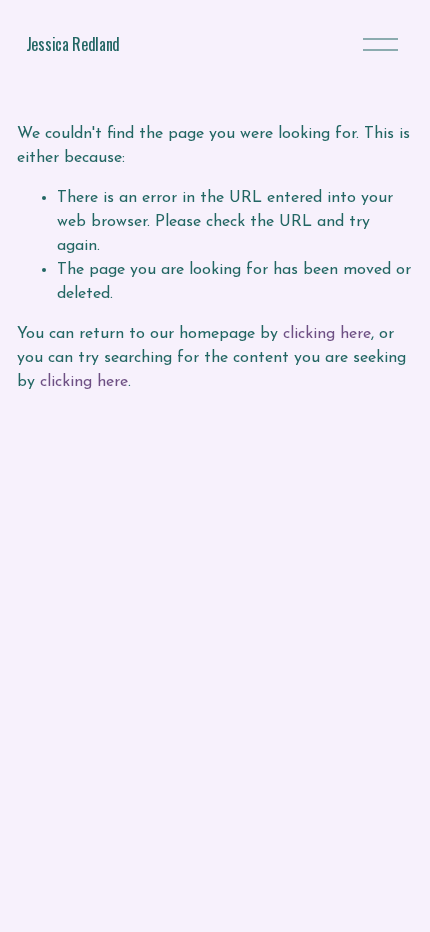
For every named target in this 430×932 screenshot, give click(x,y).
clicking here (327, 334)
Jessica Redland (73, 44)
